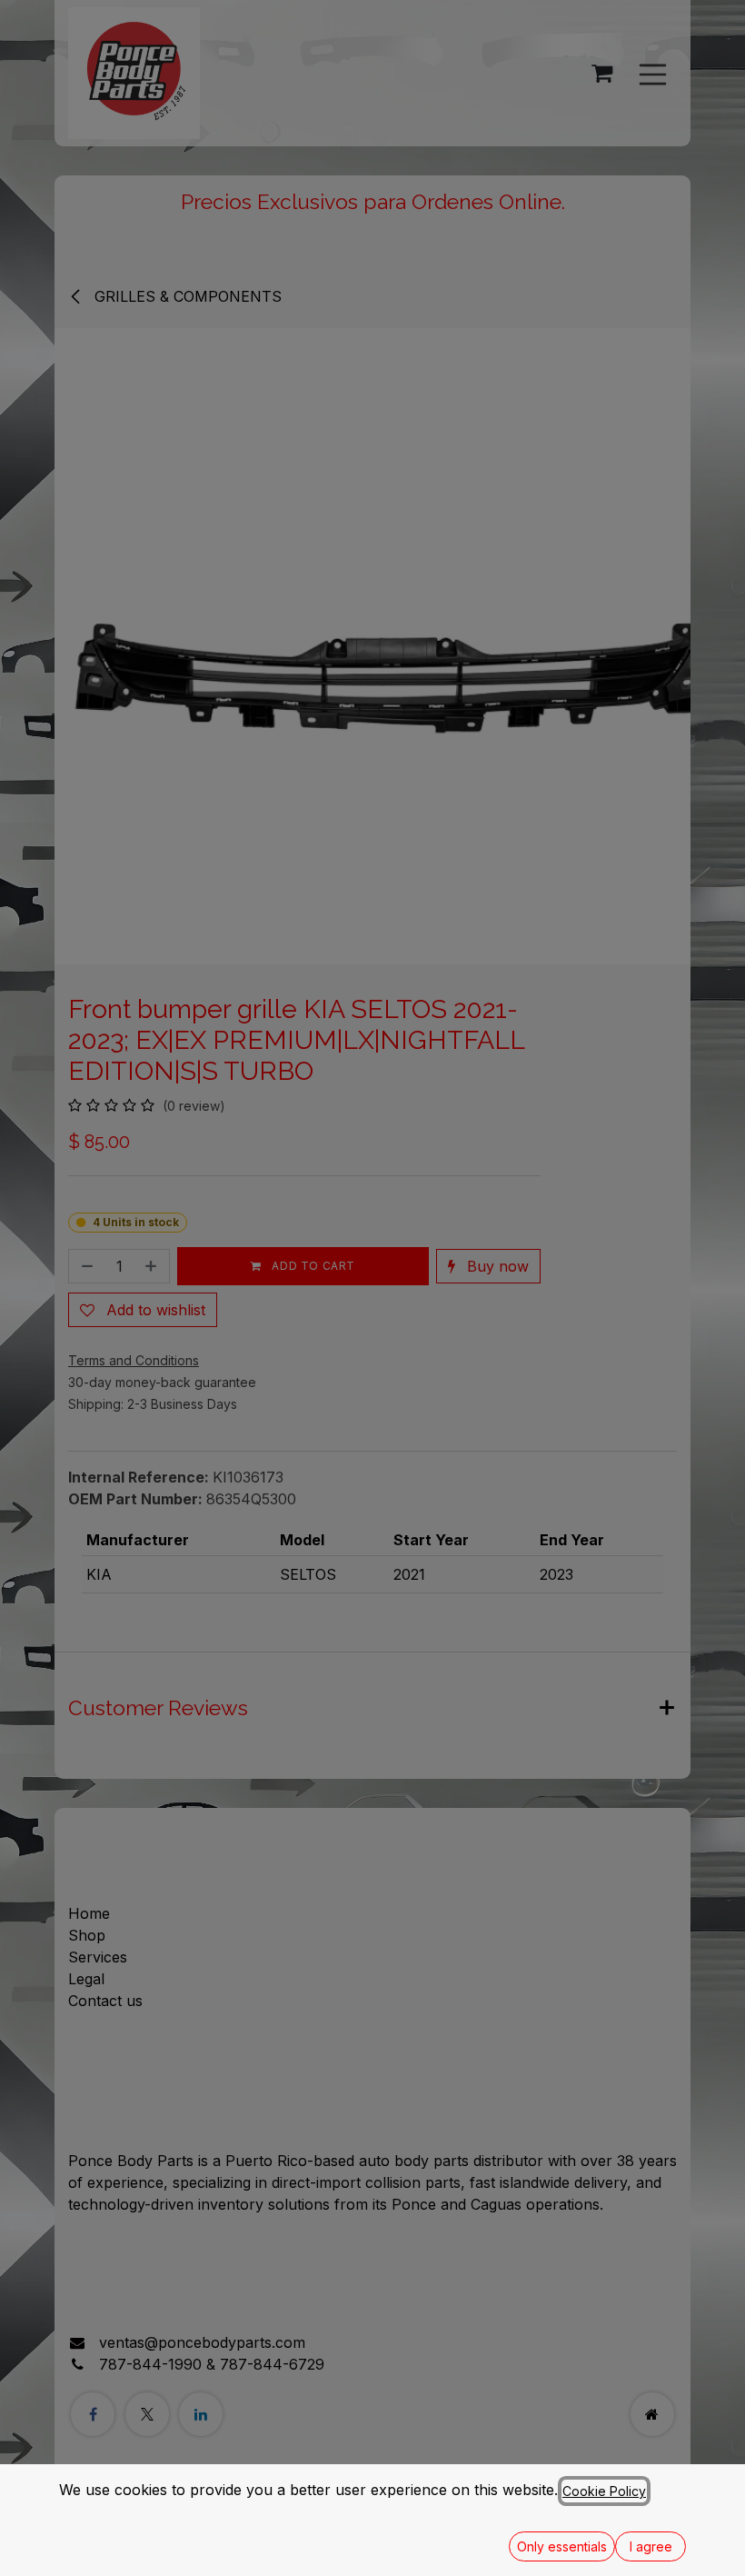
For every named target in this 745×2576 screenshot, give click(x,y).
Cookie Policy (604, 2491)
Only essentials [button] (562, 2546)
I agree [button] (651, 2546)
